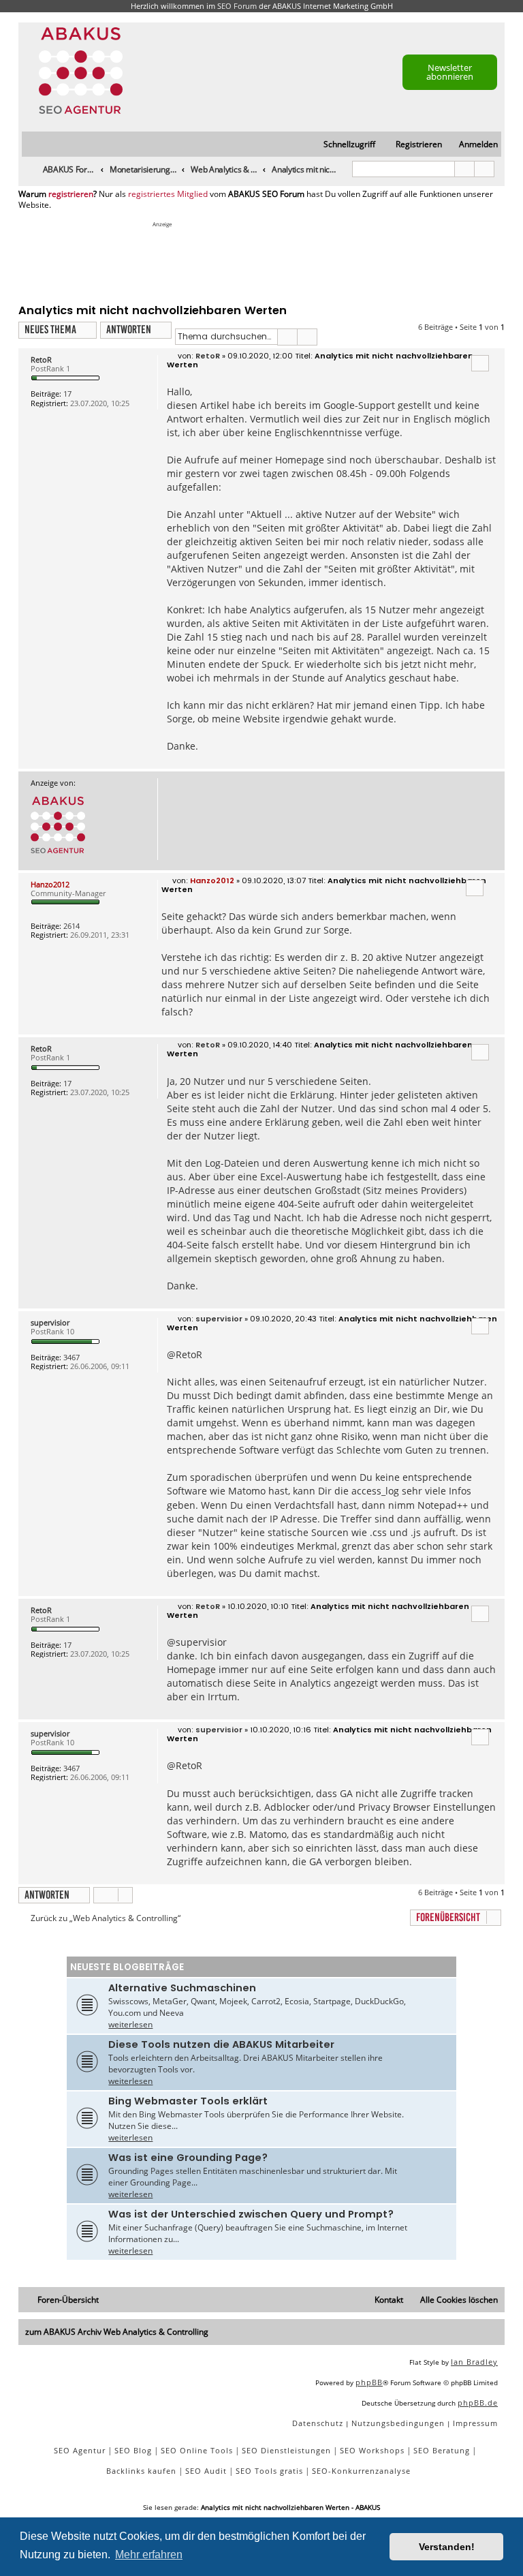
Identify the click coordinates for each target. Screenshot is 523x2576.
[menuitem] (472, 145)
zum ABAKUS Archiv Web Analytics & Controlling (117, 2332)
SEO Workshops (372, 2450)
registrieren (71, 194)
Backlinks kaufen (141, 2471)
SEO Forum (237, 6)
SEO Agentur (80, 2450)
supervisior (50, 1322)
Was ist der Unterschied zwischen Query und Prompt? (251, 2214)
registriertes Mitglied (168, 194)
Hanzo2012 (50, 884)
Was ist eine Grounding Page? (188, 2158)
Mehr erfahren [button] (149, 2555)
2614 (72, 926)
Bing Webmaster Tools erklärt (188, 2101)
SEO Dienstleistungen (286, 2450)
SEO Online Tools (197, 2450)
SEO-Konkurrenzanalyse (361, 2471)
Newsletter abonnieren (450, 72)
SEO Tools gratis (269, 2471)
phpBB (369, 2382)
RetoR (41, 359)
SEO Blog (133, 2450)
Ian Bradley (474, 2362)
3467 (72, 1357)
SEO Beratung (442, 2450)
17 (67, 394)
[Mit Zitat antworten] (480, 363)
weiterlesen (130, 2024)
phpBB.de (478, 2403)
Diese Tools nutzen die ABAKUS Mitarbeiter (221, 2044)
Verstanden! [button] (447, 2547)
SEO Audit (206, 2471)
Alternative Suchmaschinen (182, 1988)
